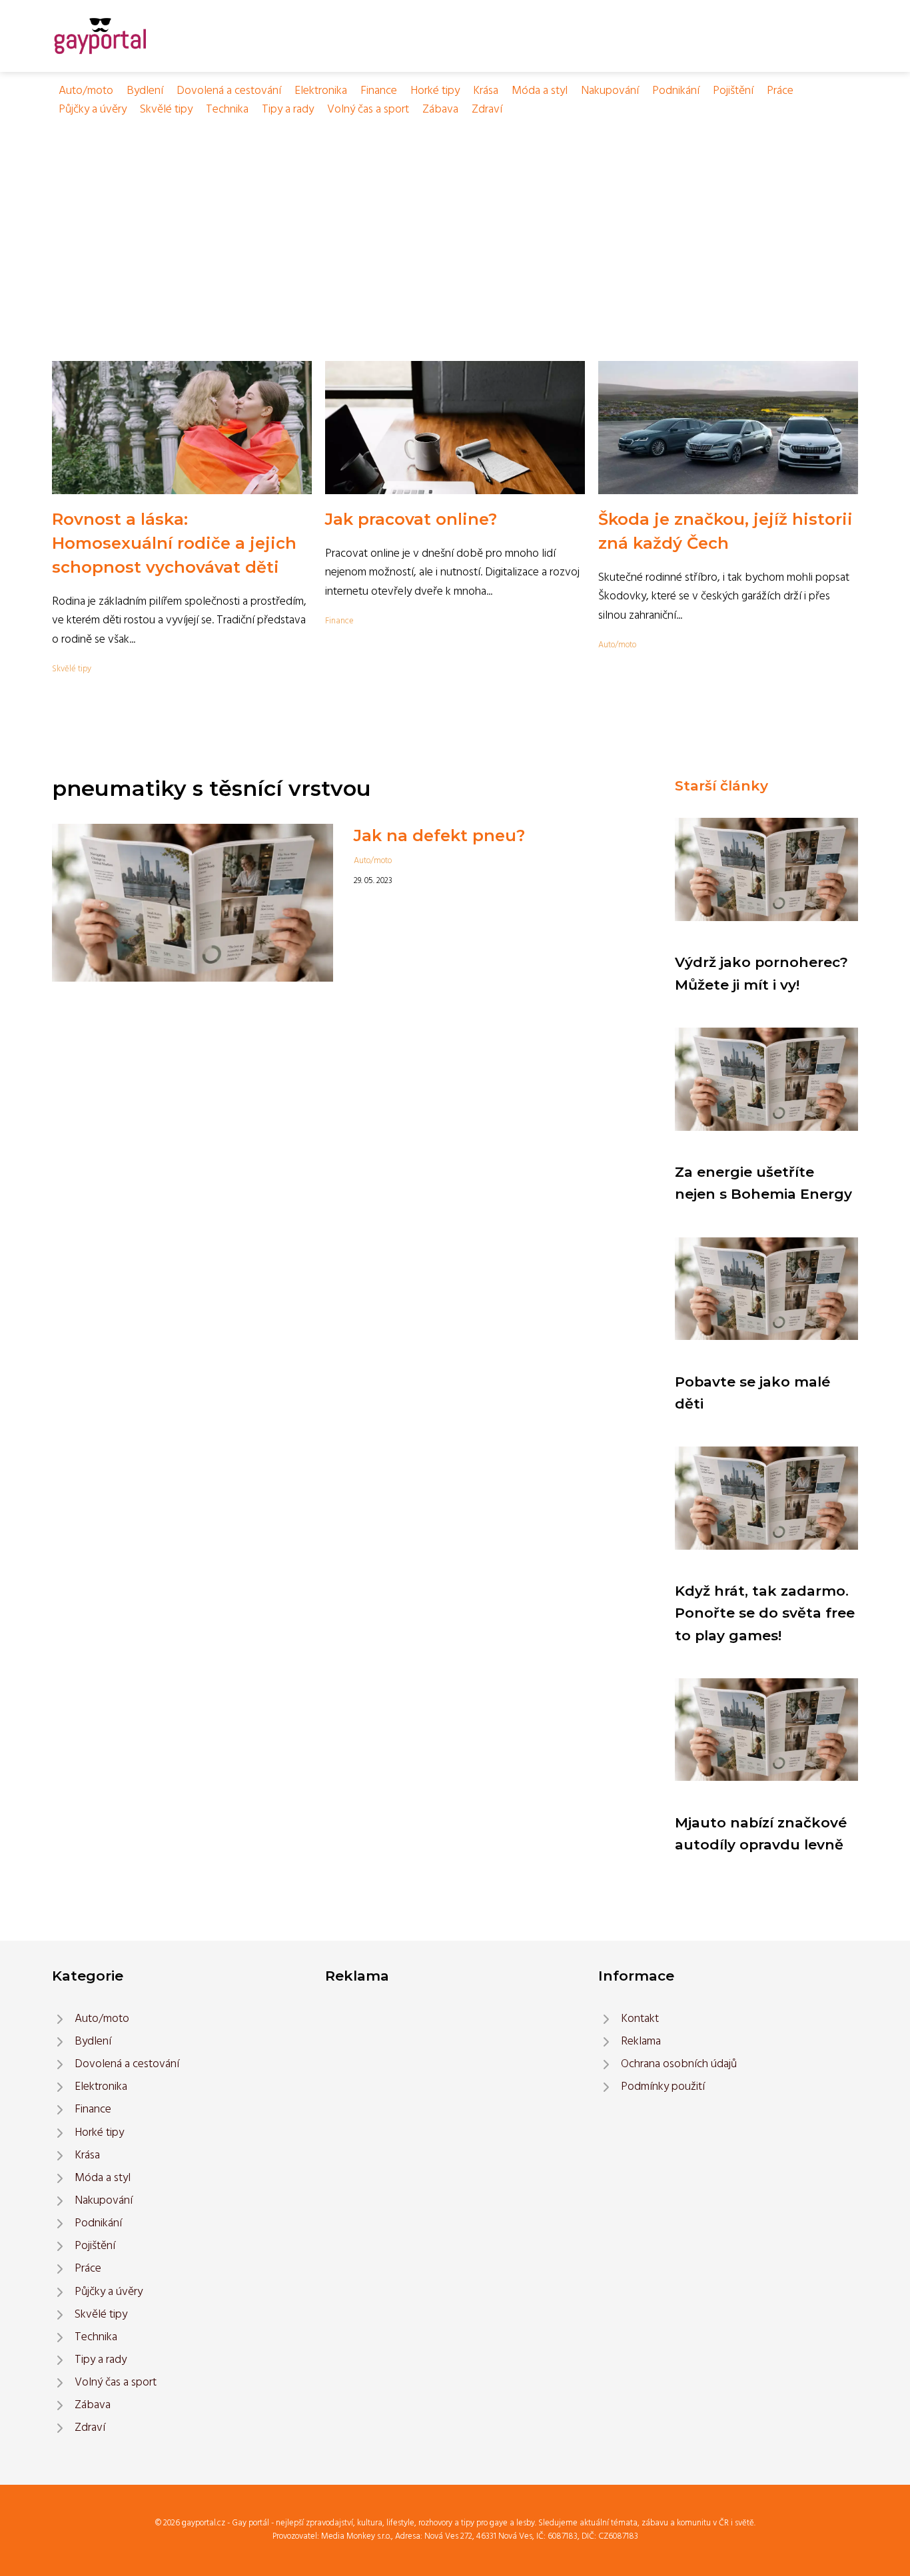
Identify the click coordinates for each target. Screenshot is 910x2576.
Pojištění (733, 91)
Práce (780, 91)
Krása (486, 91)
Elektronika (321, 91)
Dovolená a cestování (229, 91)
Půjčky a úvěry (93, 110)
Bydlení (145, 91)
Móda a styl (540, 91)
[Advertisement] (455, 219)
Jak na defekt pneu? (439, 835)
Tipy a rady (288, 110)
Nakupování (610, 91)
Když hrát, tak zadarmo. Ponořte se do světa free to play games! (765, 1613)
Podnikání (676, 91)
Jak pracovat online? (411, 519)
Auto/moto (86, 91)
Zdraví (487, 110)
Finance (379, 91)
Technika (227, 110)
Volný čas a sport (368, 110)
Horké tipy (435, 91)
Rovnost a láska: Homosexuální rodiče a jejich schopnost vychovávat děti (174, 543)
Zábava (440, 110)
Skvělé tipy (166, 110)
